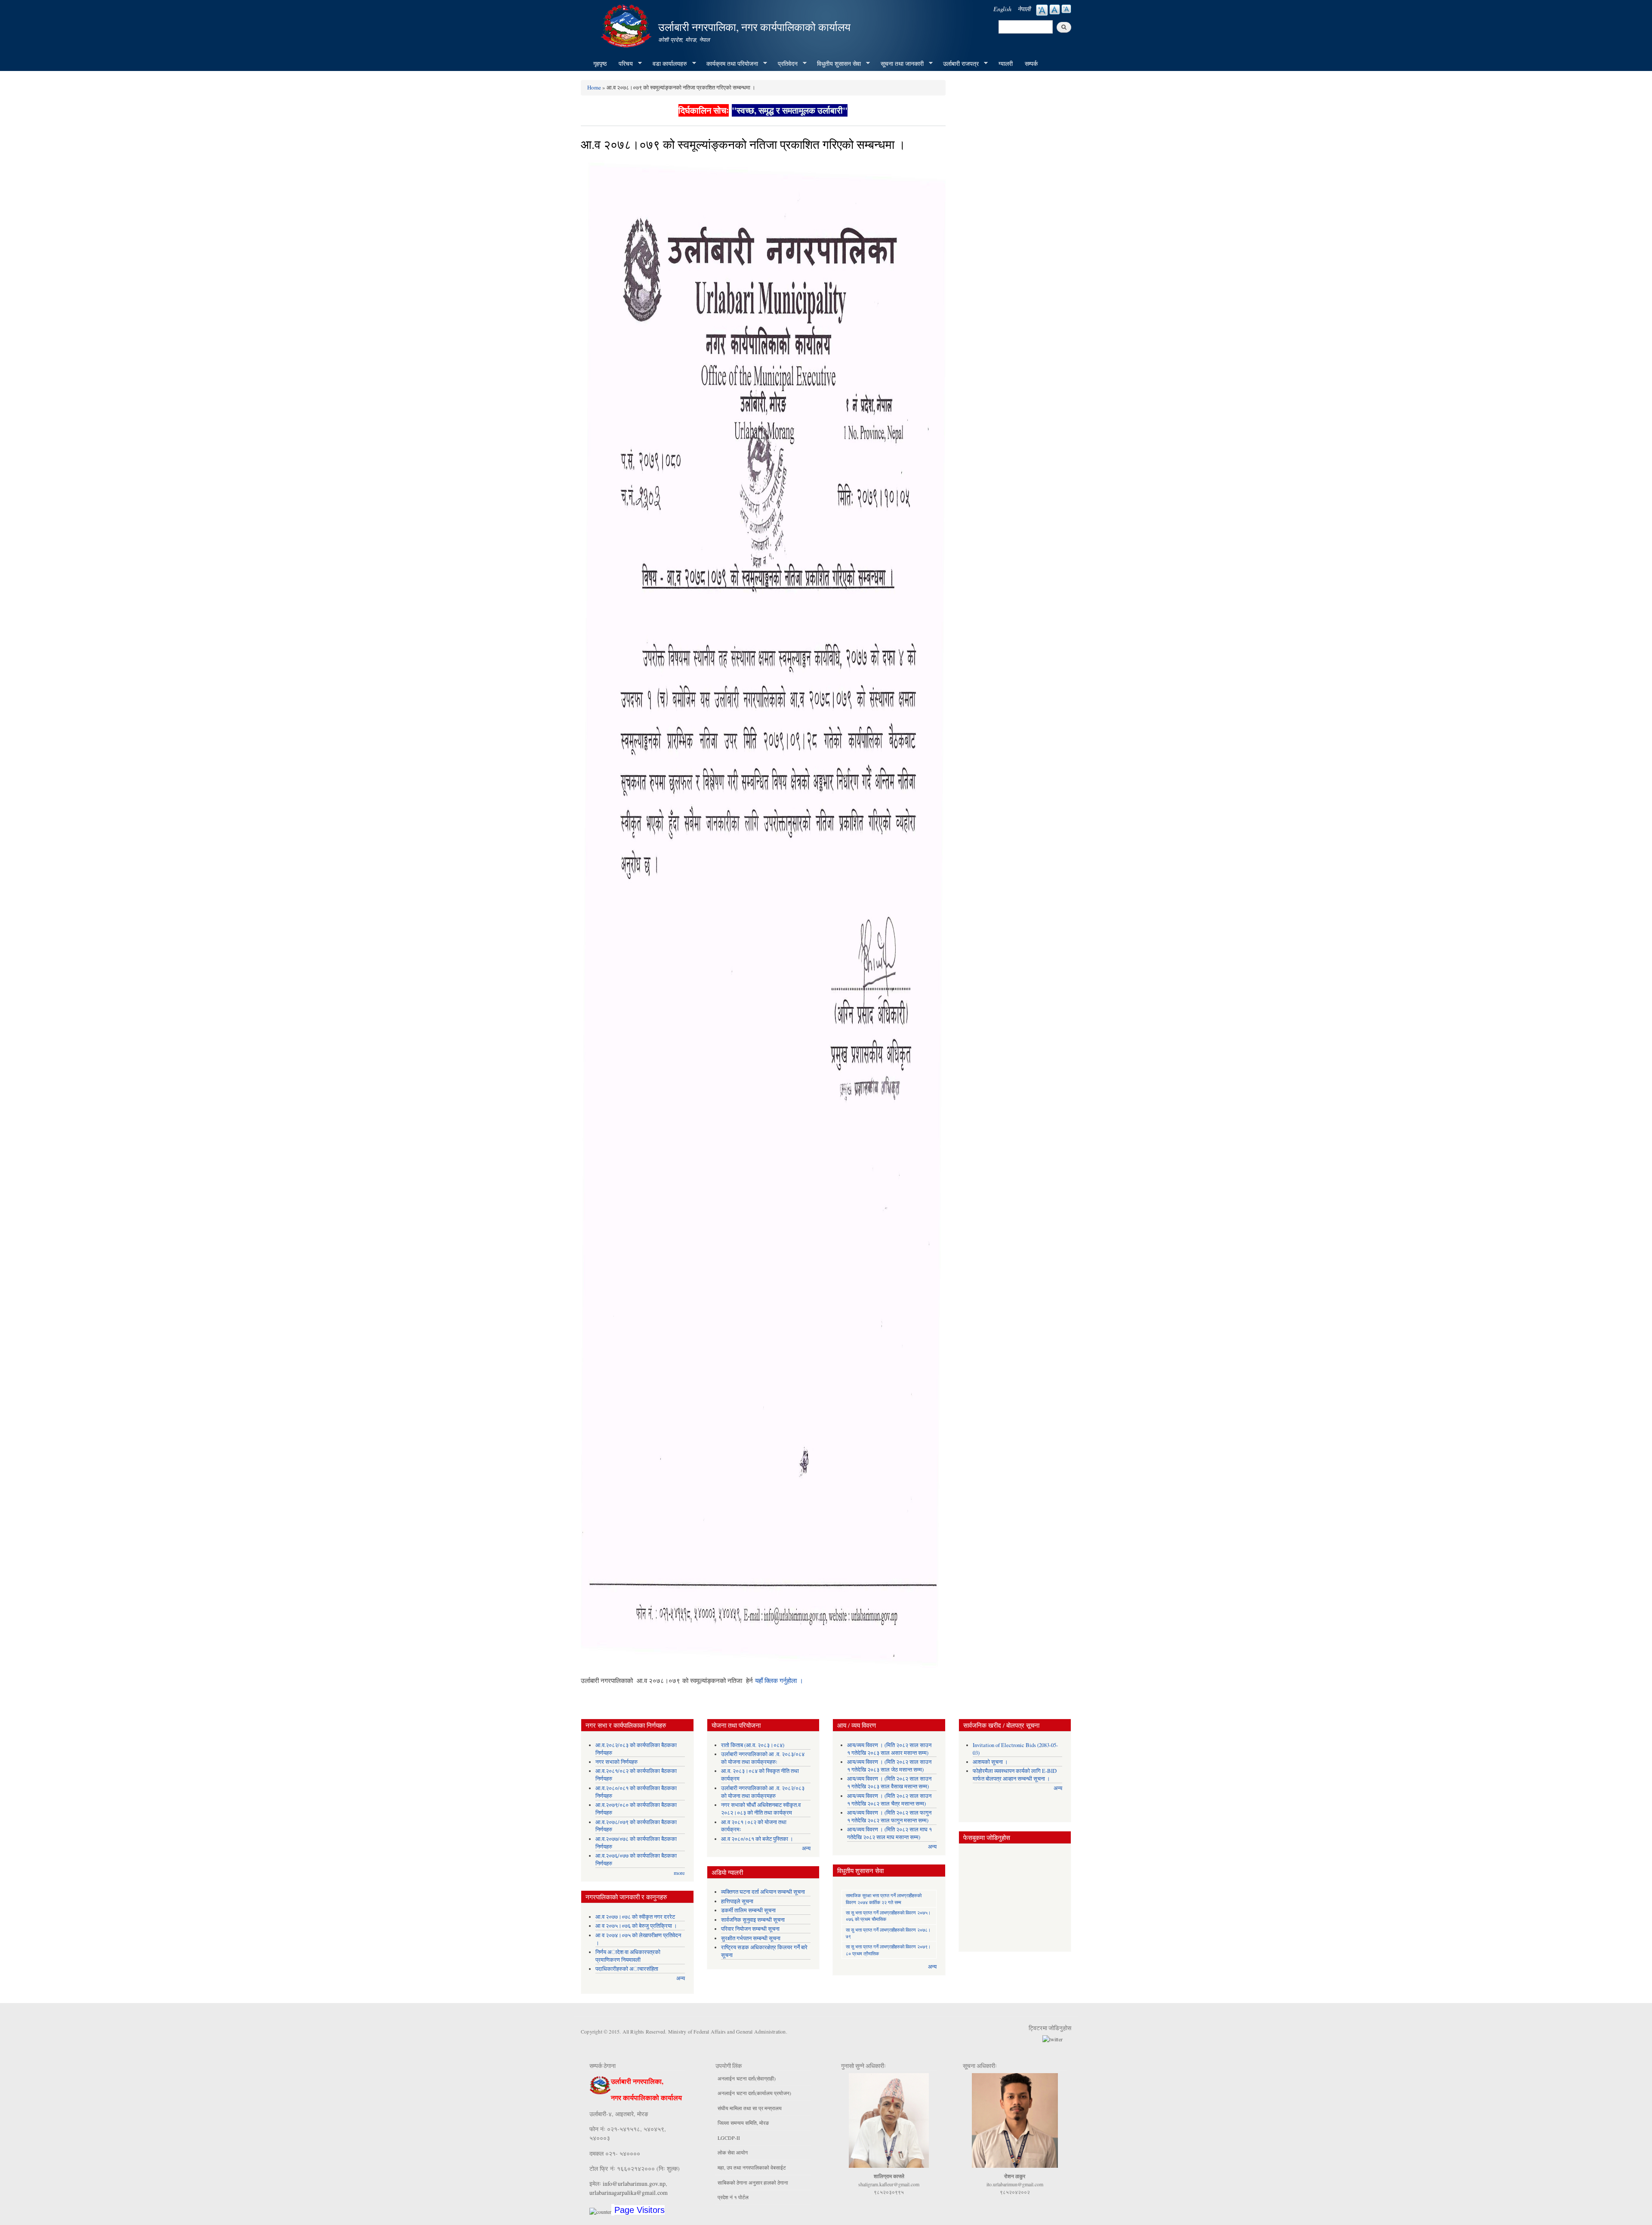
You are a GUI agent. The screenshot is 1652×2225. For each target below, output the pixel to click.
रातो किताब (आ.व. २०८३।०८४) (753, 1745)
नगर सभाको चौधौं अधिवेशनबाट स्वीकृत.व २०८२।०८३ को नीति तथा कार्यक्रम (761, 1809)
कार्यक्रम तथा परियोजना (729, 64)
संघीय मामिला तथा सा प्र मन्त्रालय (750, 2108)
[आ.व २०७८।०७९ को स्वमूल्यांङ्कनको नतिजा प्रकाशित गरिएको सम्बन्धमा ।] (763, 917)
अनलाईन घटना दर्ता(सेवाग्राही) (747, 2078)
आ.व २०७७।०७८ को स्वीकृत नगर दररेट (635, 1917)
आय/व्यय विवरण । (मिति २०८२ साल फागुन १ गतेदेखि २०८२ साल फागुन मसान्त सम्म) (889, 1817)
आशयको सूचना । (990, 1762)
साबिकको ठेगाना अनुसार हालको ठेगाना (753, 2182)
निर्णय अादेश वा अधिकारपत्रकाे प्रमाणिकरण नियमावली (628, 1956)
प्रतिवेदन (785, 64)
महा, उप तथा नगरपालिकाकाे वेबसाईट (752, 2167)
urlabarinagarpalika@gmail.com (629, 2193)
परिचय (623, 64)
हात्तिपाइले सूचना (737, 1901)
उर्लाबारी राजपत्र (958, 64)
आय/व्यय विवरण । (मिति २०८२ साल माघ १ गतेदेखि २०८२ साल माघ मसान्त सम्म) (889, 1833)
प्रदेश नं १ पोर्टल (733, 2197)
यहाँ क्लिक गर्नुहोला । (779, 1680)
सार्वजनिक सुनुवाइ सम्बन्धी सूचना (753, 1920)
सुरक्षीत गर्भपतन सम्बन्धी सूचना (751, 1938)
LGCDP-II (729, 2138)
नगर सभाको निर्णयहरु (616, 1762)
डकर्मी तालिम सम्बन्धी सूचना (748, 1910)
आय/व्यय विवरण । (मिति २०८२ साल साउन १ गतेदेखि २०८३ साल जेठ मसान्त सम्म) (889, 1766)
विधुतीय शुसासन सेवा (836, 64)
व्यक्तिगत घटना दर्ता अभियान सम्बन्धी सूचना (763, 1892)
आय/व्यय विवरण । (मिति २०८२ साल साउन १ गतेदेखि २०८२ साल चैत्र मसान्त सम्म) (889, 1800)
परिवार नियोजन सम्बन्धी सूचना (750, 1929)
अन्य (681, 1978)
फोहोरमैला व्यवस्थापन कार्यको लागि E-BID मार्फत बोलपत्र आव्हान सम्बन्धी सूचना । (1015, 1775)
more (679, 1873)
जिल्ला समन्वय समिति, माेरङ (743, 2123)
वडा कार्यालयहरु (667, 64)
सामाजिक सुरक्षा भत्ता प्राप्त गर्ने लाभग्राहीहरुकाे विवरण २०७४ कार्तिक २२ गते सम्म (884, 1898)
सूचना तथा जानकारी (899, 64)
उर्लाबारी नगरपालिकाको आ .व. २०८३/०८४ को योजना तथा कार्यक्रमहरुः (763, 1758)
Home (594, 87)
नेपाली (1024, 9)
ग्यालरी (1006, 63)
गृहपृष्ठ (600, 63)
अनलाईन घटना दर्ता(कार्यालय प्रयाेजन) (754, 2093)
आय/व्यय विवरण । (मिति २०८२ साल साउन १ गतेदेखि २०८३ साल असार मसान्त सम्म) (889, 1749)
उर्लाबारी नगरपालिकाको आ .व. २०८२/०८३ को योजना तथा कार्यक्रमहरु (763, 1792)
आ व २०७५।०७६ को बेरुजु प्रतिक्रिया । (636, 1926)
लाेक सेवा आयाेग (733, 2152)
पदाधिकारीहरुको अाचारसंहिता (627, 1969)
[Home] (627, 25)
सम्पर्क (1031, 63)
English (1002, 9)
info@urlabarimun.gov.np (634, 2183)
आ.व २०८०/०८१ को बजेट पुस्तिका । (757, 1839)
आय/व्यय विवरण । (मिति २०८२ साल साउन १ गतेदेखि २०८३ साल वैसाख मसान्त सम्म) (889, 1783)
